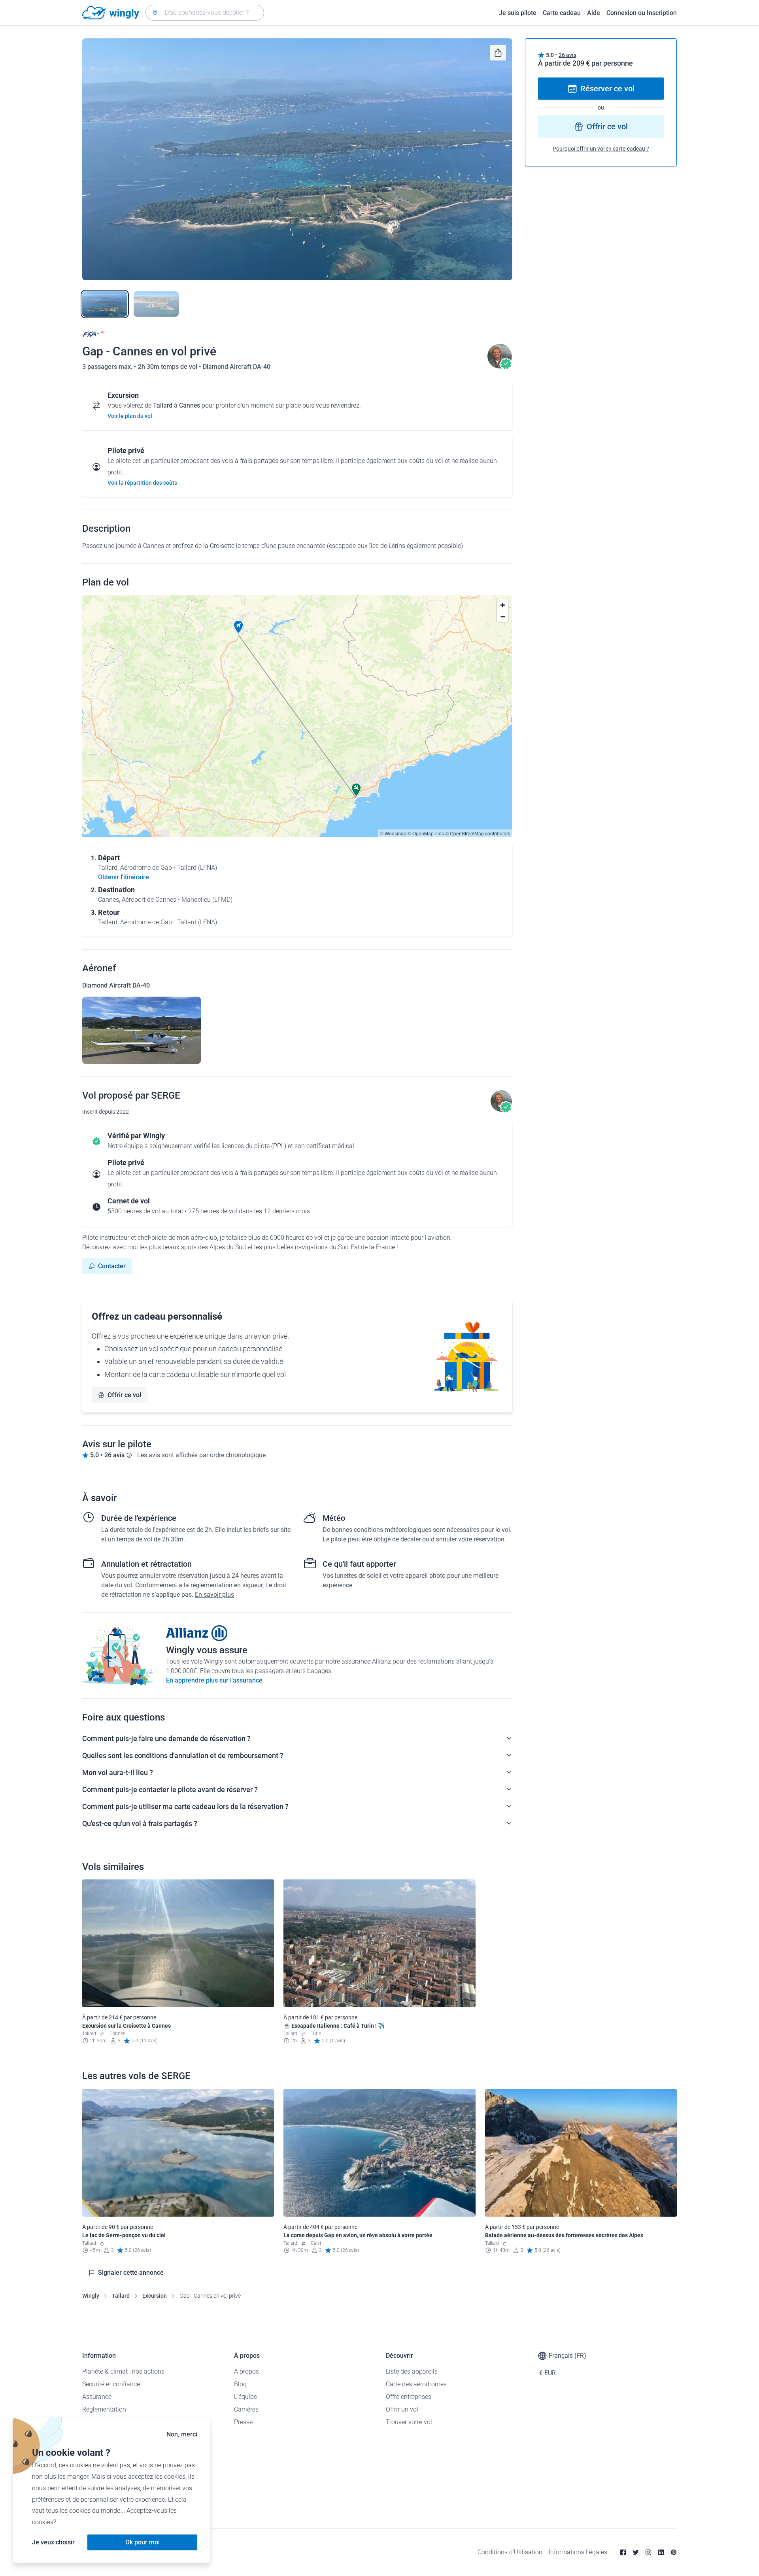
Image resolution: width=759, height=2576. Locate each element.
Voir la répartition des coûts (142, 483)
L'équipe (245, 2397)
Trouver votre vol (409, 2422)
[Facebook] (623, 2552)
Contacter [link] (112, 1266)
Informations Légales (578, 2552)
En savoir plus (214, 1595)
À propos (246, 2371)
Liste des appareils (412, 2371)
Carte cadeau (562, 13)
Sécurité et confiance (111, 2384)
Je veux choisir (53, 2542)
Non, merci (182, 2434)
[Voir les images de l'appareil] (142, 1030)
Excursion (155, 2296)
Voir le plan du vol (130, 416)
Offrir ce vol (124, 1395)
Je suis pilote (518, 13)
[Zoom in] (503, 605)
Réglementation (104, 2409)
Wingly (91, 2296)
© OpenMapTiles (426, 833)
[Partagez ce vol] (498, 53)
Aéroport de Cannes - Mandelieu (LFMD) (177, 900)
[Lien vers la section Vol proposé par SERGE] (500, 367)
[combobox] (205, 13)
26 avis (567, 55)
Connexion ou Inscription (642, 13)
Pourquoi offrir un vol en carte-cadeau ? (601, 149)
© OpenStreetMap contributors (478, 833)
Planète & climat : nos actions (123, 2371)
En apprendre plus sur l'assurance (214, 1680)
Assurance (97, 2397)
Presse (243, 2422)
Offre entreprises (409, 2397)
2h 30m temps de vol (168, 367)
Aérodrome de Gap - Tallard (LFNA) (169, 868)
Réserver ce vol (607, 89)
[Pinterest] (674, 2552)
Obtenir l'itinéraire (124, 877)
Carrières (246, 2409)
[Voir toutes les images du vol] (297, 159)
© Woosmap (393, 833)
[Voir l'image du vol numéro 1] (105, 304)
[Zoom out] (503, 617)
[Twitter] (636, 2552)
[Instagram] (648, 2552)
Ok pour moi (143, 2542)
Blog (240, 2384)
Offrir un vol (402, 2409)
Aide (594, 13)
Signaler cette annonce (131, 2273)
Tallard (121, 2296)
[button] (238, 627)
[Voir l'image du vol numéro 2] (156, 304)
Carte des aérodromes (416, 2384)
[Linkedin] (661, 2552)
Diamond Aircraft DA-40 (237, 367)
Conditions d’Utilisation (510, 2552)
